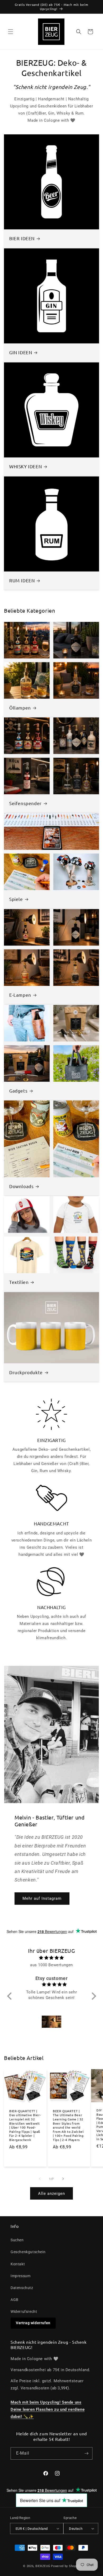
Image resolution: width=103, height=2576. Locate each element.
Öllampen (20, 707)
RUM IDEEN (22, 580)
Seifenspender (25, 803)
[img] (52, 1958)
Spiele (16, 899)
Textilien (19, 1282)
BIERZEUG (43, 2566)
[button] (11, 32)
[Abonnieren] (86, 2453)
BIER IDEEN (22, 238)
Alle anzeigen (51, 2194)
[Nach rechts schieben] (63, 2179)
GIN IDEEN (21, 352)
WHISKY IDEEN (25, 466)
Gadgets (18, 1090)
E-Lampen (20, 995)
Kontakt (18, 2264)
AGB (15, 2300)
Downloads (21, 1186)
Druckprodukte (26, 1372)
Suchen (17, 2240)
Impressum (20, 2276)
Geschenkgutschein (28, 2252)
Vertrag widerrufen (33, 2323)
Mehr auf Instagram (42, 1898)
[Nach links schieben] (40, 2179)
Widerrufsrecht (24, 2312)
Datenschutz (22, 2288)
